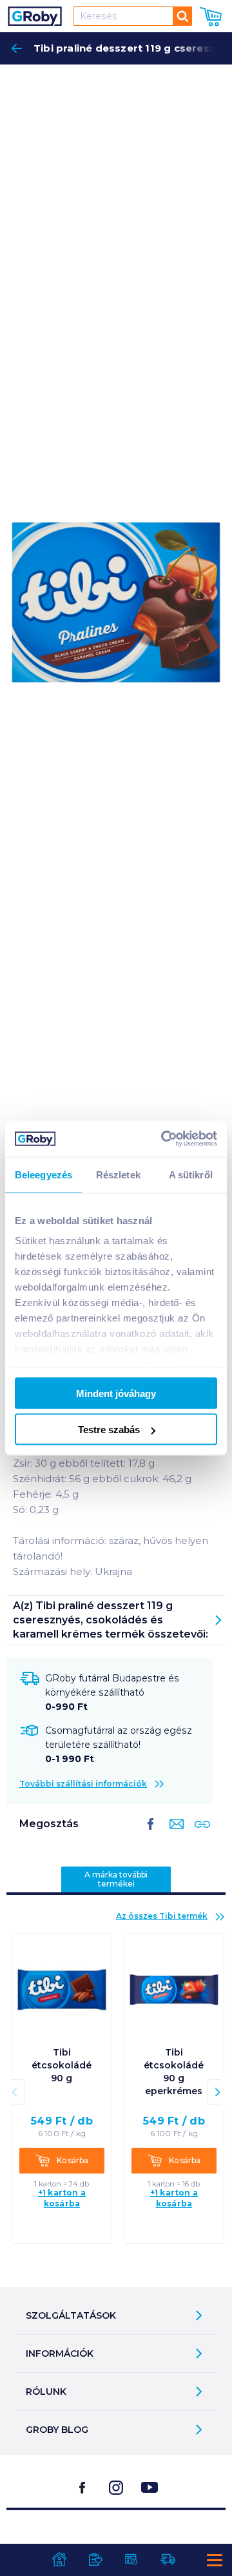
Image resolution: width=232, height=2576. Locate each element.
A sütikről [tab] (191, 1174)
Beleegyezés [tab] (43, 1174)
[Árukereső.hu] (116, 2543)
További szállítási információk (83, 1784)
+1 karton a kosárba (62, 2198)
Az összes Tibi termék (162, 1916)
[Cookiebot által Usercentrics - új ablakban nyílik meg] (164, 1139)
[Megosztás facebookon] (151, 1834)
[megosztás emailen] (174, 1834)
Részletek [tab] (118, 1174)
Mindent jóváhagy (116, 1393)
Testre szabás (109, 1430)
